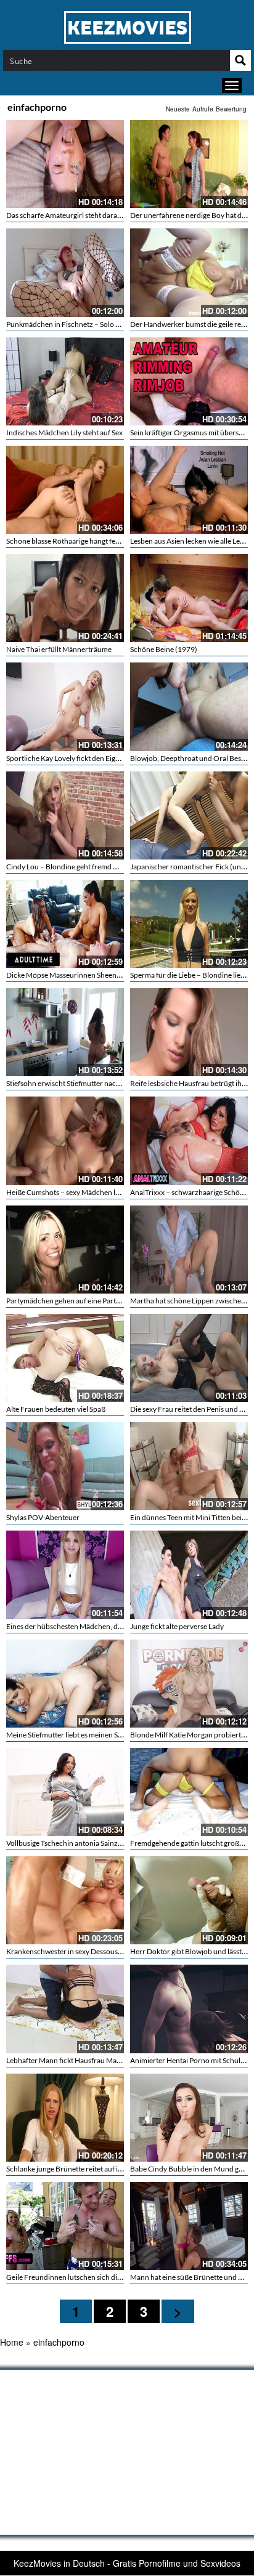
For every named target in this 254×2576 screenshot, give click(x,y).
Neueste (178, 109)
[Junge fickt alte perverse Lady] (189, 1575)
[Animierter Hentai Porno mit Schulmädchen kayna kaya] (189, 2009)
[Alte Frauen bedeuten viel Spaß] (65, 1358)
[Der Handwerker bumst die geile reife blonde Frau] (189, 272)
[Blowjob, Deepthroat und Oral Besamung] (189, 706)
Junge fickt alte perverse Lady (177, 1626)
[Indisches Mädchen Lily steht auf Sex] (65, 381)
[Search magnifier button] (240, 60)
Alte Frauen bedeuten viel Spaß (56, 1409)
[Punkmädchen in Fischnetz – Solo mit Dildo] (65, 272)
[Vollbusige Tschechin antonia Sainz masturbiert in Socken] (65, 1792)
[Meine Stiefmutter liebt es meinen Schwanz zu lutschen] (65, 1684)
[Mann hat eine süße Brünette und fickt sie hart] (189, 2226)
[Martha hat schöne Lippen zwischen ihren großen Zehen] (189, 1250)
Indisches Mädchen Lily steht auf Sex (64, 433)
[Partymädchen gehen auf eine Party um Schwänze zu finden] (65, 1250)
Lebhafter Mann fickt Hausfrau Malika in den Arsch (88, 2060)
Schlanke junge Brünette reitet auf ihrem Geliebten (87, 2169)
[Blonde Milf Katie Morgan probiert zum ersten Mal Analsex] (189, 1684)
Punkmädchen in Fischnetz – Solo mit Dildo (76, 324)
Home (12, 2342)
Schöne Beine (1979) (164, 649)
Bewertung (231, 109)
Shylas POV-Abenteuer (43, 1517)
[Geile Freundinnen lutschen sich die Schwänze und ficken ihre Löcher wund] (65, 2226)
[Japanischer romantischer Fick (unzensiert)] (189, 815)
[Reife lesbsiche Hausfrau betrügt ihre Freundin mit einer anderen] (189, 1032)
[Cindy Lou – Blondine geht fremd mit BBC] (65, 815)
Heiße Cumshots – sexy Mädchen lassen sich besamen (92, 1192)
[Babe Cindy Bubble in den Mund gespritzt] (189, 2118)
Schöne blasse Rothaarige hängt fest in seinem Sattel (89, 541)
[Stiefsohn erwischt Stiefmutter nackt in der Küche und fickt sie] (65, 1032)
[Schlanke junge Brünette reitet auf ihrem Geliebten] (65, 2118)
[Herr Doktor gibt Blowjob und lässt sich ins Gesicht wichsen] (189, 1900)
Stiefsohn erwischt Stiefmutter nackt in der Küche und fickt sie (105, 1083)
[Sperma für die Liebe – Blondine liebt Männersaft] (189, 924)
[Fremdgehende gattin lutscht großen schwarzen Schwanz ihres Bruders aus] (189, 1792)
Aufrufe (203, 109)
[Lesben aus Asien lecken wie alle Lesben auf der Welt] (189, 490)
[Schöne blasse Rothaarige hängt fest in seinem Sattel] (65, 490)
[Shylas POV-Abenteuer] (65, 1466)
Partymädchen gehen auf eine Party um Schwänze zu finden (101, 1301)
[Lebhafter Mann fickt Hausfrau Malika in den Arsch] (65, 2009)
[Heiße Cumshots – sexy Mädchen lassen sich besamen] (65, 1141)
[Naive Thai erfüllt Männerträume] (65, 598)
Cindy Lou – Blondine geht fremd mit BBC (73, 867)
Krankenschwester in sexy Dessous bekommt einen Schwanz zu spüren (119, 1951)
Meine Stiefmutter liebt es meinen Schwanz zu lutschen (94, 1735)
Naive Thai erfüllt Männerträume (59, 649)
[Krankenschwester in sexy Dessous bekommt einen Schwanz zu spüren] (65, 1900)
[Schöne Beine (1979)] (189, 598)
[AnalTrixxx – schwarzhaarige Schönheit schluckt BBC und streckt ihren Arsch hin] (189, 1141)
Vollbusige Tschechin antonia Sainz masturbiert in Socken (98, 1843)
